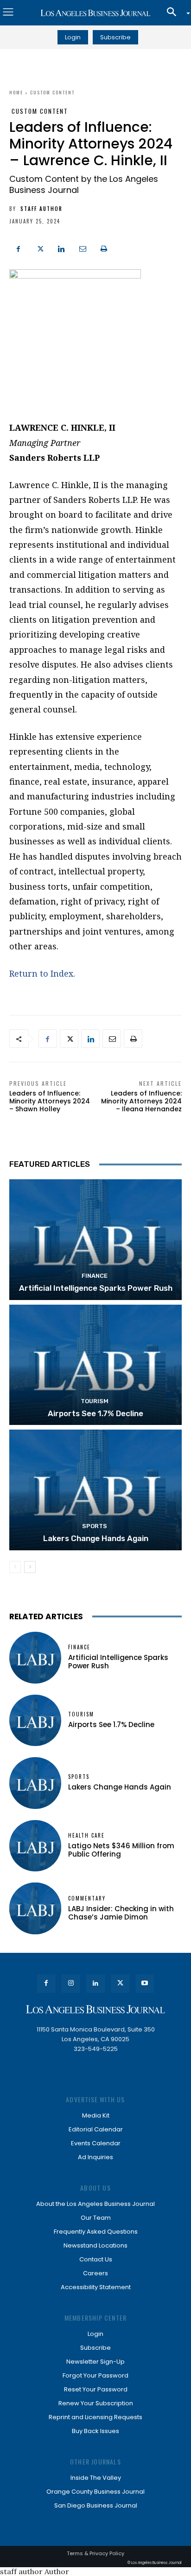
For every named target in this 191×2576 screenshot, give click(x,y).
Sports (95, 1526)
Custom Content (52, 92)
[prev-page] (15, 1567)
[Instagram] (71, 1984)
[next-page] (30, 1567)
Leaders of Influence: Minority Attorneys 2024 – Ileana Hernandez (141, 1101)
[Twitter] (40, 248)
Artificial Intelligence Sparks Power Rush (96, 1288)
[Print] (104, 248)
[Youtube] (145, 1984)
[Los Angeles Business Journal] (95, 13)
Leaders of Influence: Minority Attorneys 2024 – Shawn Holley (50, 1101)
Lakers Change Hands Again (96, 1538)
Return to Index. (42, 973)
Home (16, 92)
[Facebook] (19, 248)
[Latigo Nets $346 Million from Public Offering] (35, 1846)
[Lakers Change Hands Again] (95, 1490)
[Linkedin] (61, 248)
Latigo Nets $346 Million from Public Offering (121, 1850)
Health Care (86, 1836)
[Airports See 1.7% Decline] (95, 1365)
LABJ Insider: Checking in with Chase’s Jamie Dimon (121, 1913)
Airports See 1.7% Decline (95, 1413)
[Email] (83, 248)
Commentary (87, 1898)
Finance (95, 1276)
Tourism (95, 1401)
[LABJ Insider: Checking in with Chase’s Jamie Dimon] (35, 1908)
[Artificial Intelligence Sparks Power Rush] (95, 1239)
